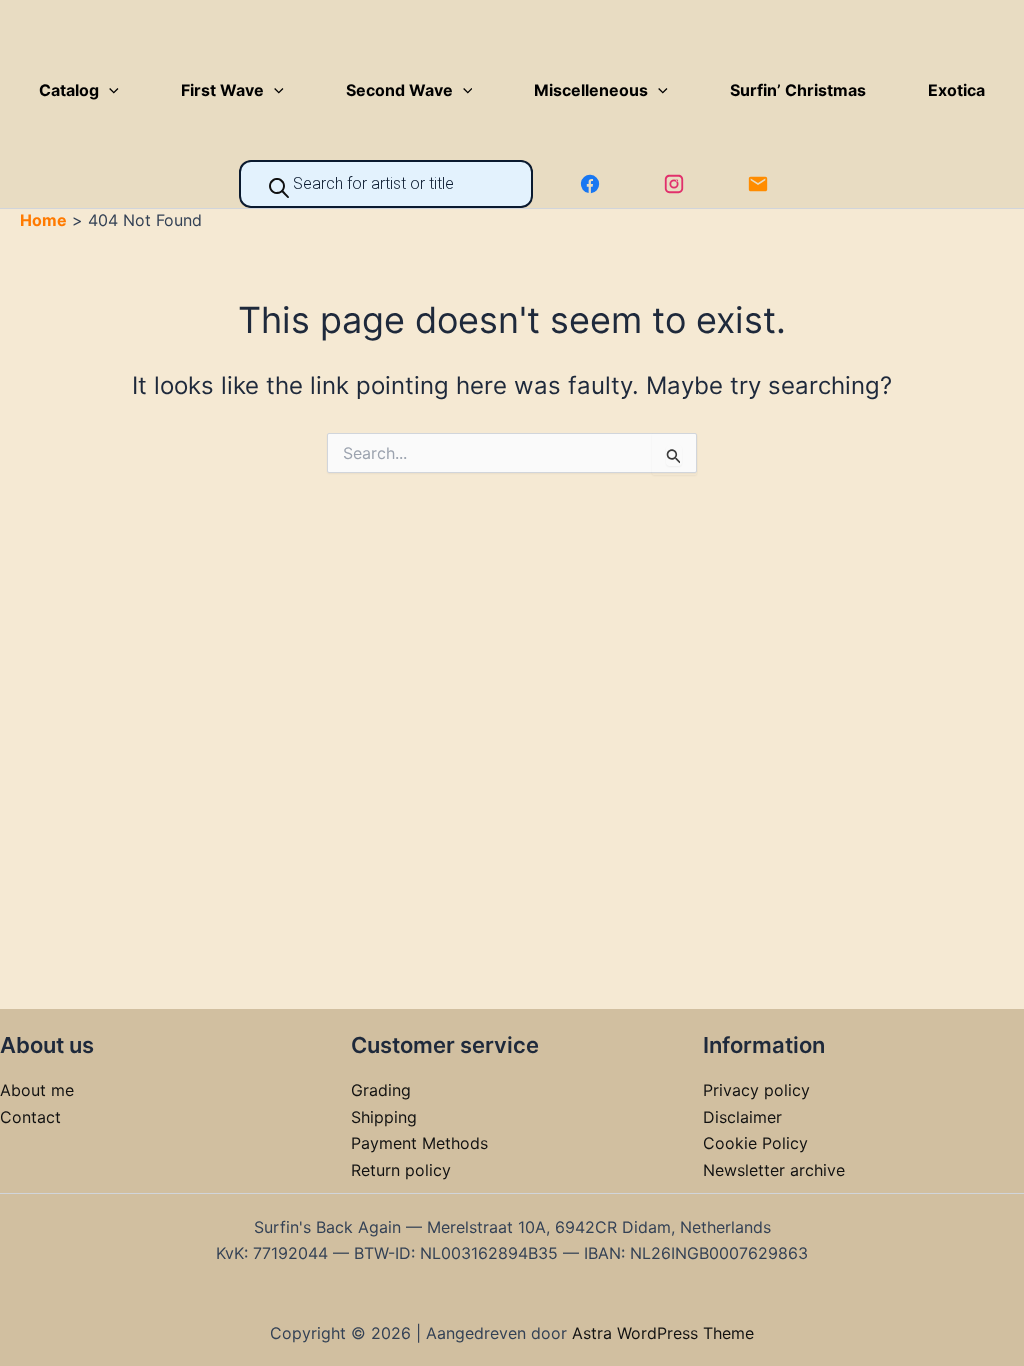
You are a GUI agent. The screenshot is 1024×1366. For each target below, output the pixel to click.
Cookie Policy (755, 1143)
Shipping (384, 1117)
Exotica (956, 90)
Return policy (401, 1170)
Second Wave (399, 90)
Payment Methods (419, 1143)
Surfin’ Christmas (798, 90)
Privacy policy (756, 1090)
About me (37, 1090)
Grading (381, 1090)
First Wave (222, 90)
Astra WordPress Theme (663, 1333)
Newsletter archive (774, 1170)
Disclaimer (742, 1117)
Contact (30, 1117)
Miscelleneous (591, 90)
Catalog (69, 90)
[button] (109, 90)
